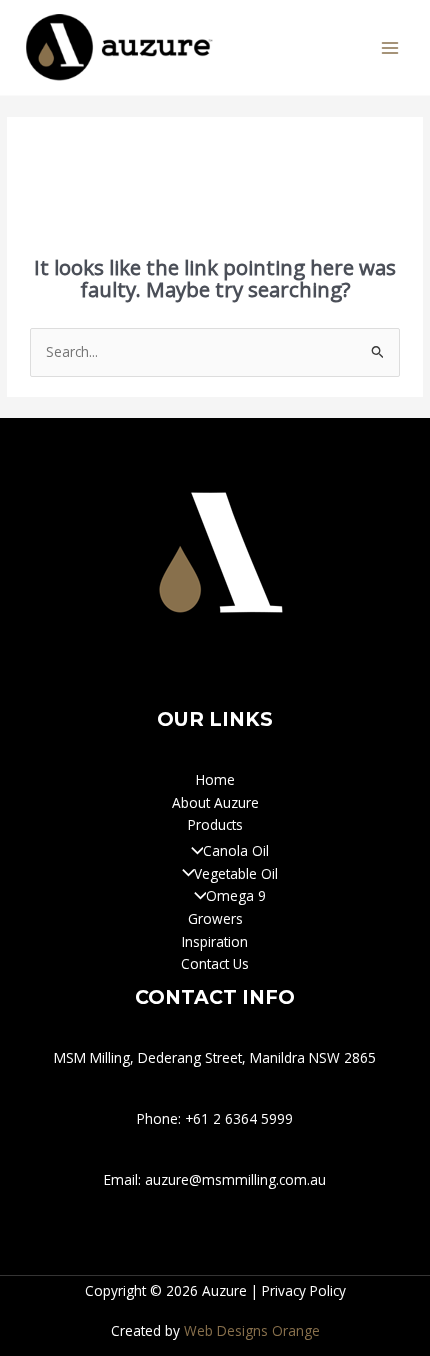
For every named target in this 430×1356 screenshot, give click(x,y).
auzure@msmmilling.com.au (235, 1179)
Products (215, 824)
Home (215, 779)
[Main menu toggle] (390, 47)
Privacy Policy (304, 1290)
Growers (215, 918)
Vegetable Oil (236, 873)
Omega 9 (236, 895)
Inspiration (215, 941)
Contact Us (215, 963)
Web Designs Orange (252, 1330)
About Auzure (215, 802)
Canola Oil (236, 850)
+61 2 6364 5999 (239, 1118)
